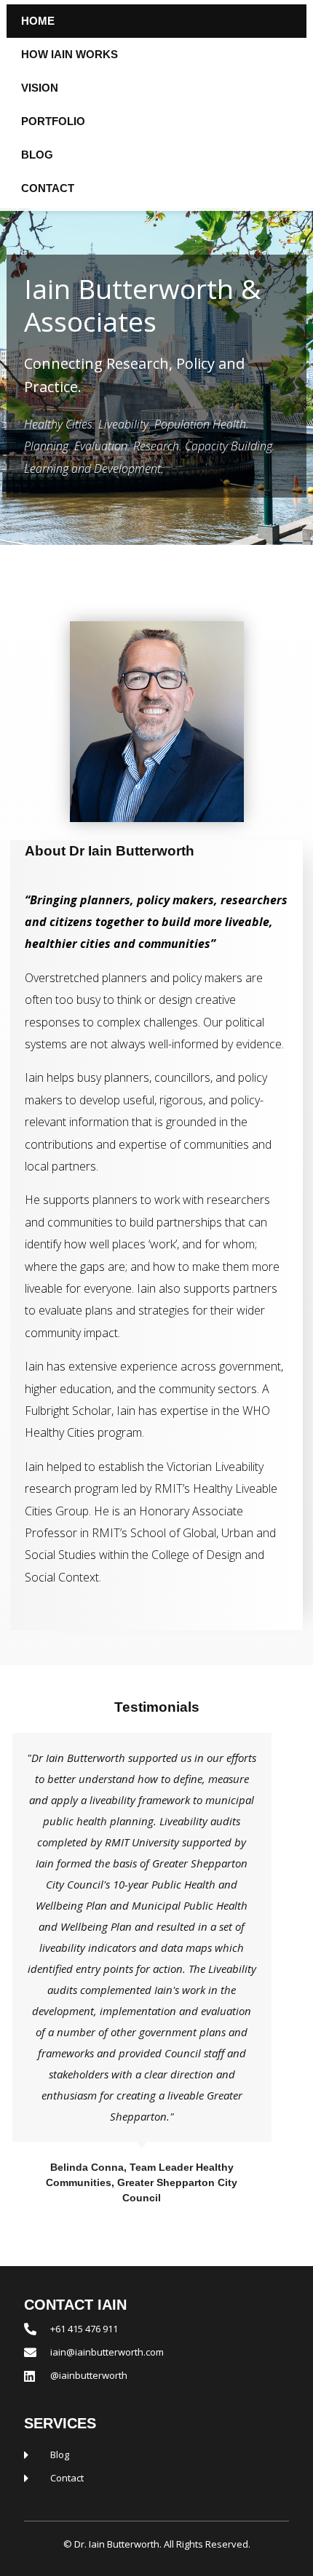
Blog (37, 155)
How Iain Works (70, 54)
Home (38, 21)
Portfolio (53, 121)
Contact (48, 188)
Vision (40, 88)
